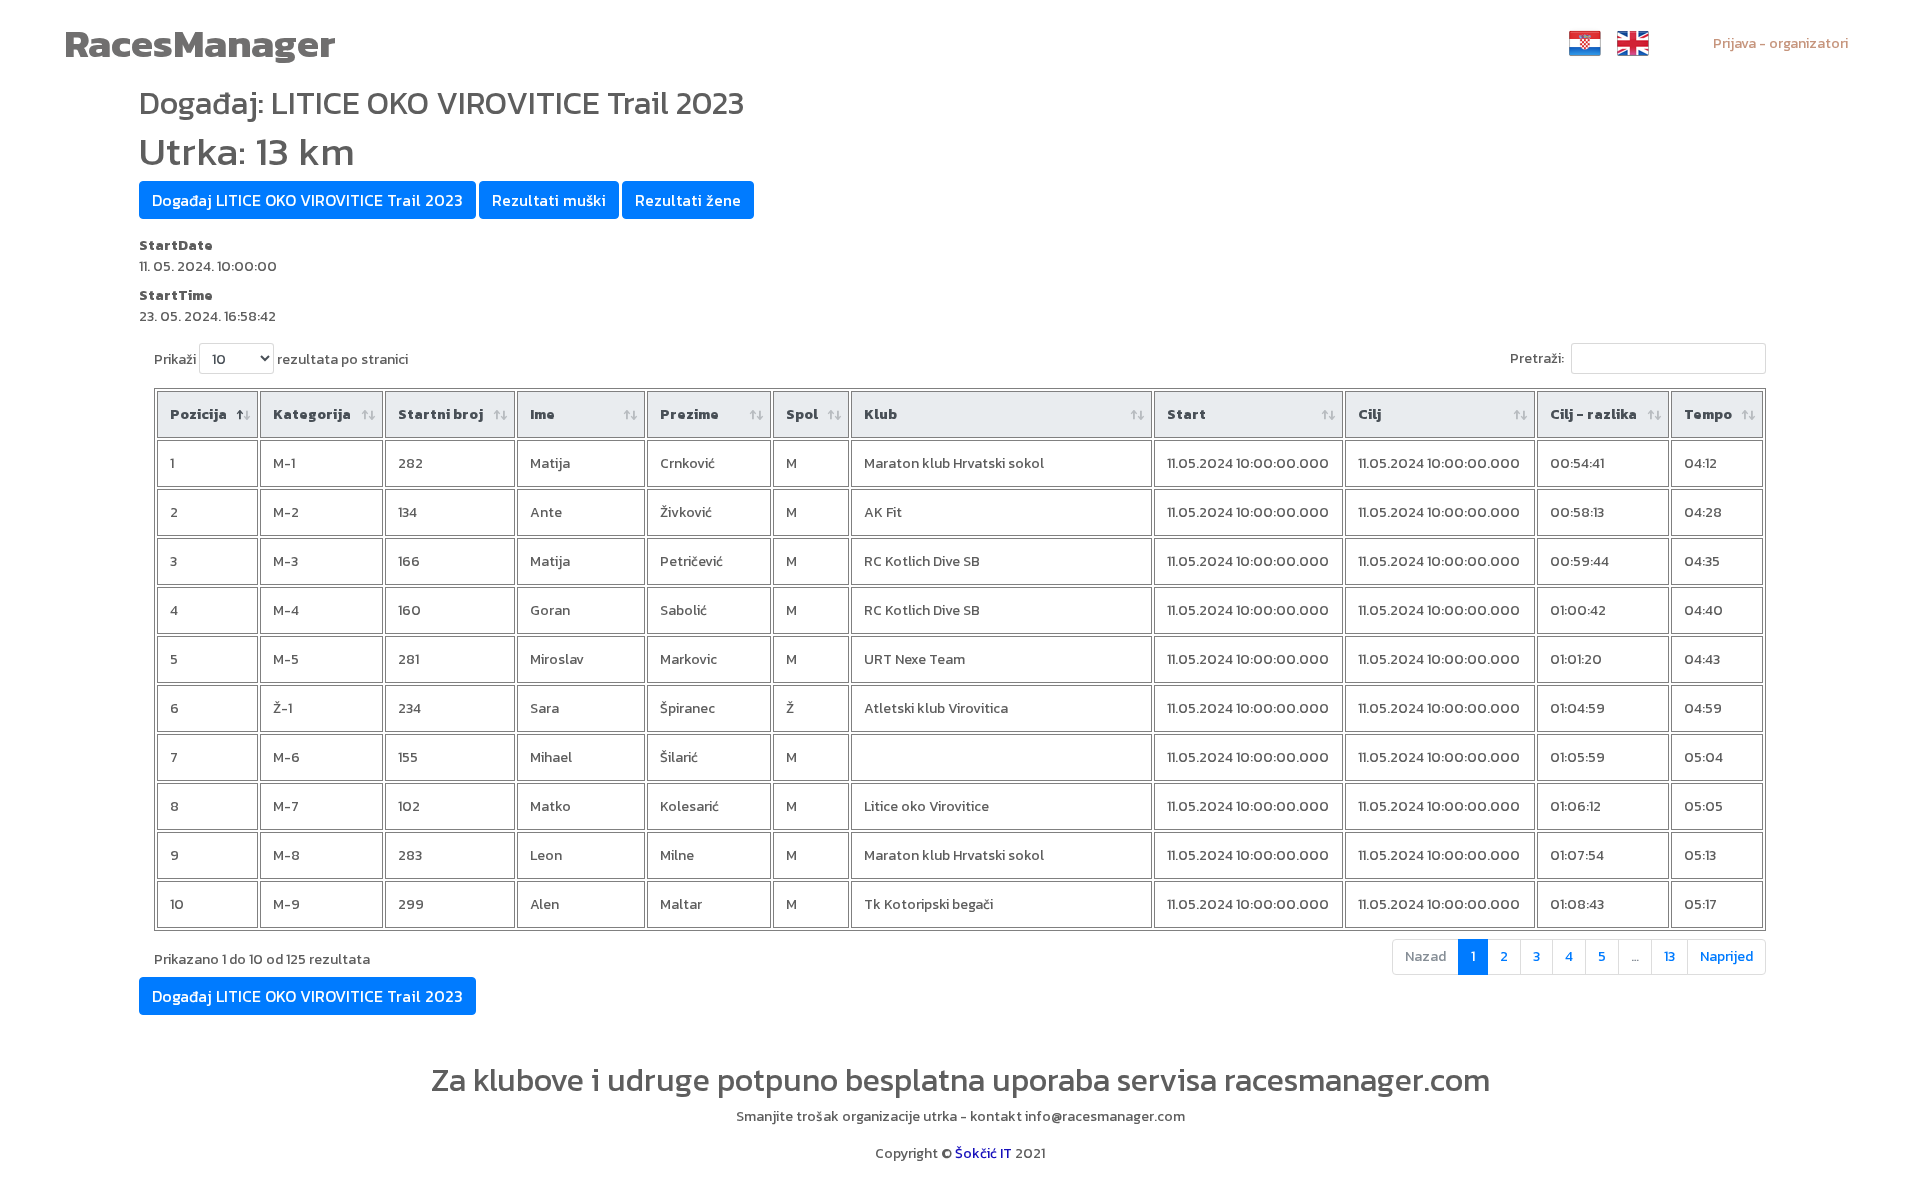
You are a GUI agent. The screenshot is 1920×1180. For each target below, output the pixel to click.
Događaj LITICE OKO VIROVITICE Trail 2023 (307, 200)
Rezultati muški (549, 200)
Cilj (1369, 414)
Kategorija (312, 414)
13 (1669, 956)
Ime (542, 414)
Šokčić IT (983, 1153)
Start (1186, 414)
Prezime (689, 414)
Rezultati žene (688, 200)
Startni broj (440, 414)
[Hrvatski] (1585, 43)
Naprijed (1726, 956)
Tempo (1708, 414)
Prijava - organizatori (1780, 43)
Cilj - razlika (1593, 414)
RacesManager (200, 43)
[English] (1633, 43)
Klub (880, 414)
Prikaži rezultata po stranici (281, 359)
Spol (802, 414)
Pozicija (198, 414)
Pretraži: (1537, 358)
